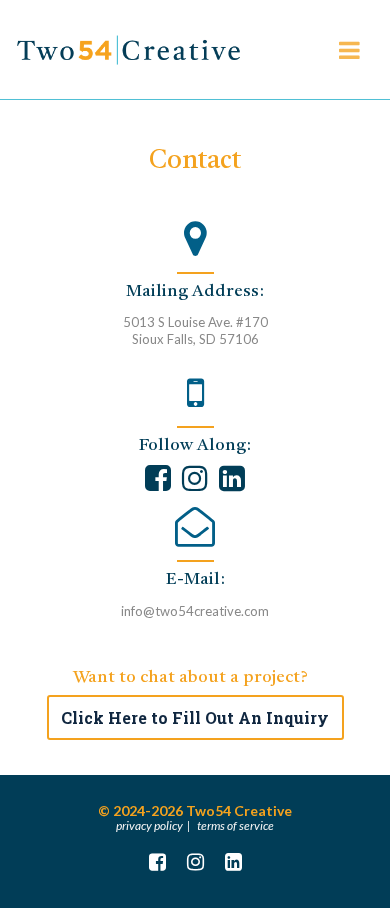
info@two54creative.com (195, 611)
